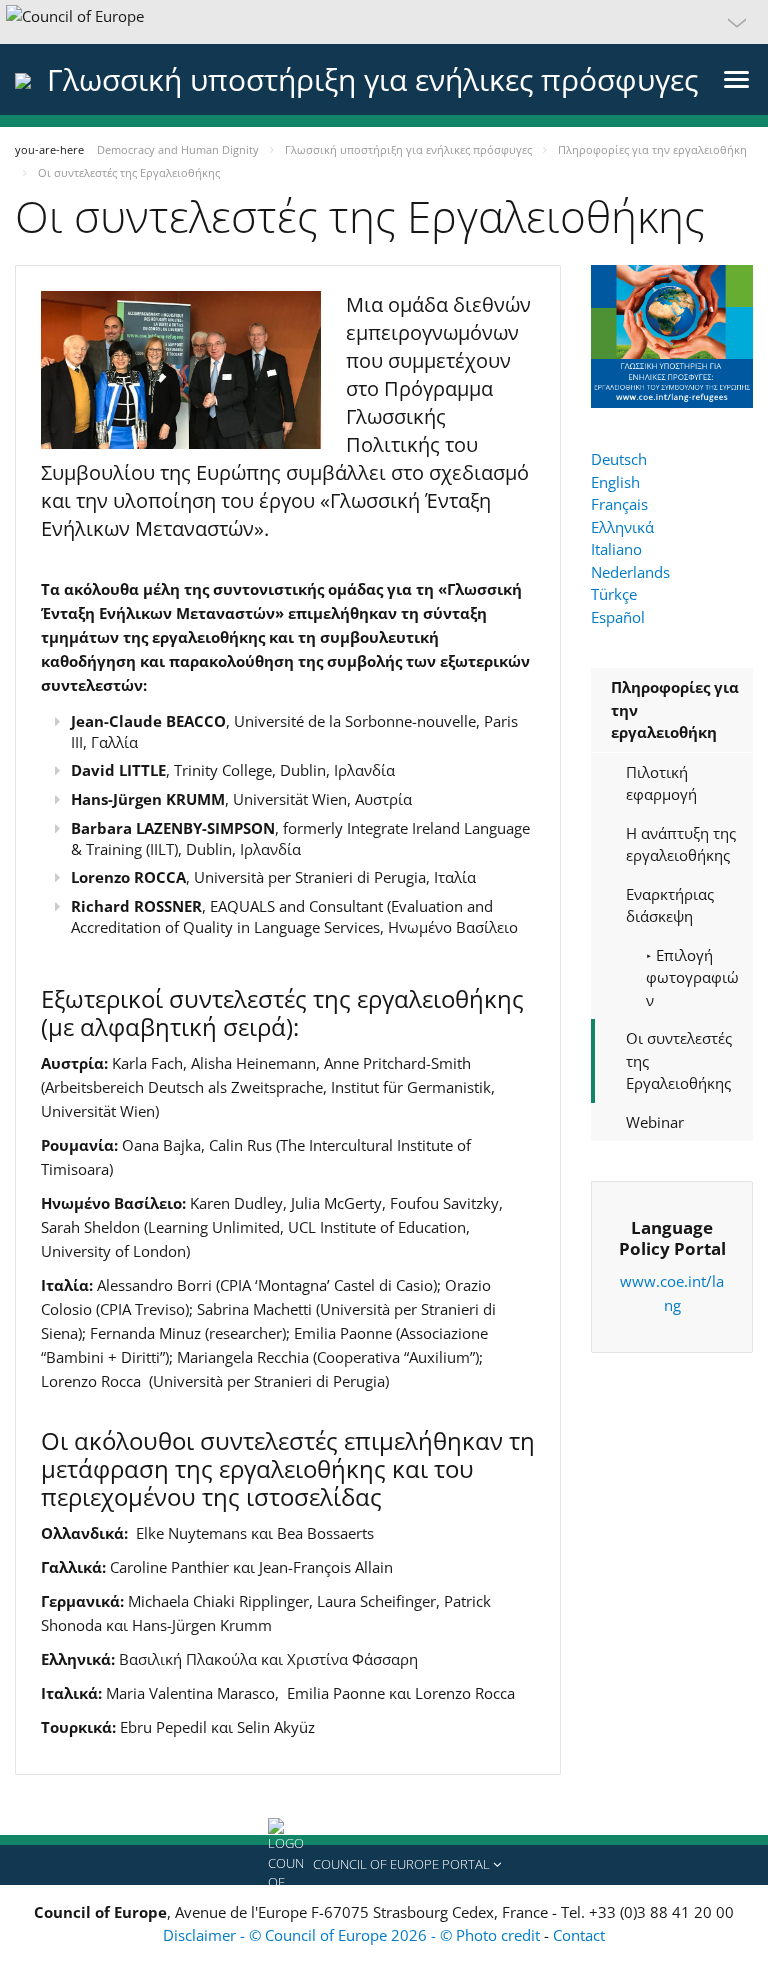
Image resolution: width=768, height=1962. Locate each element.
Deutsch (619, 459)
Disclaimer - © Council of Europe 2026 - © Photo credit (353, 1935)
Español (618, 617)
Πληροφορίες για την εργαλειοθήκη (675, 709)
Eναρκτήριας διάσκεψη (670, 905)
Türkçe (614, 594)
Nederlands (630, 572)
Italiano (616, 549)
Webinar (655, 1122)
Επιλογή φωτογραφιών (692, 977)
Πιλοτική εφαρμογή (661, 783)
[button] (384, 22)
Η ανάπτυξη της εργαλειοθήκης (681, 844)
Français (619, 504)
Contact (579, 1935)
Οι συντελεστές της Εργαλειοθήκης (679, 1060)
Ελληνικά (622, 527)
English (615, 482)
